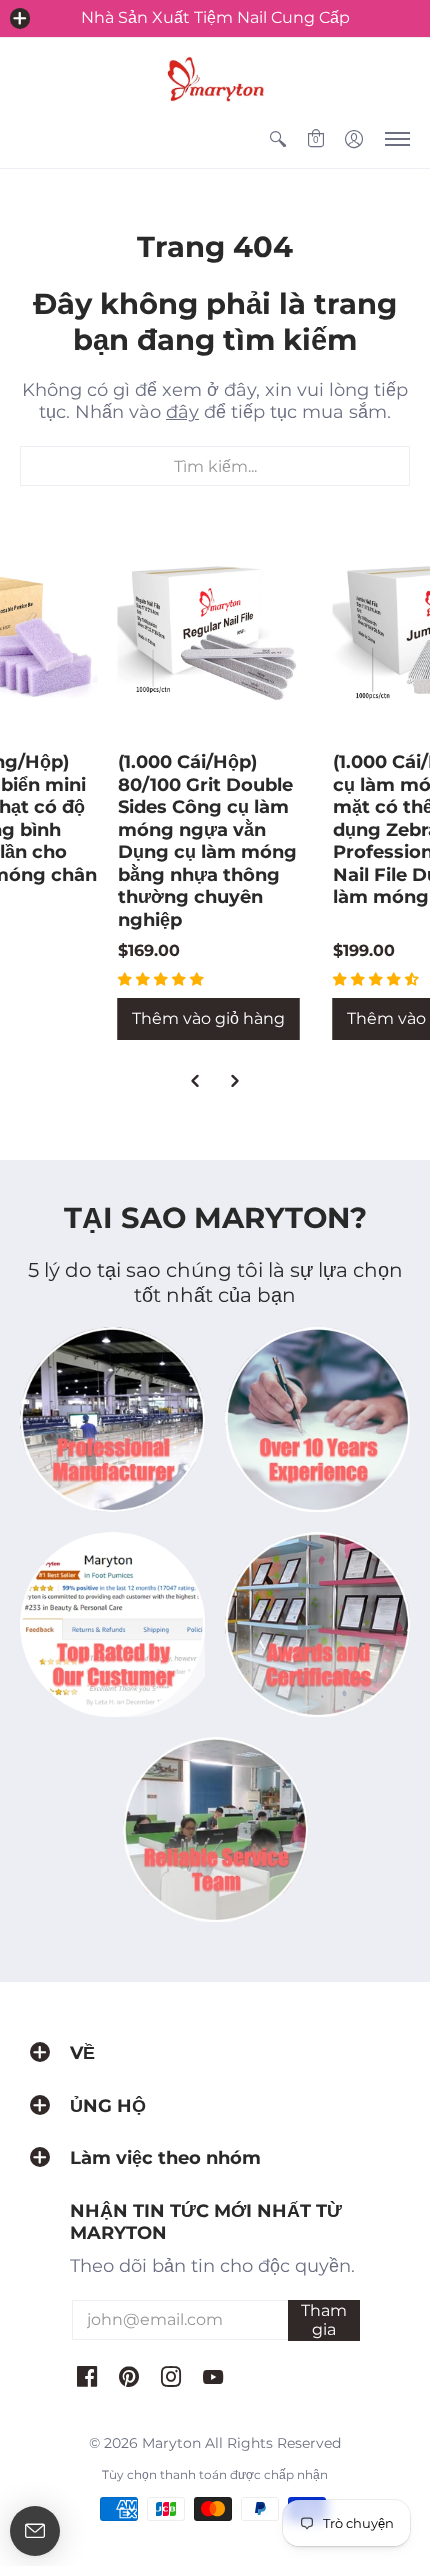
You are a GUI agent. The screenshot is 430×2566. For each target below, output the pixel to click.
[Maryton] (215, 79)
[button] (20, 18)
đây (182, 412)
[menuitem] (278, 139)
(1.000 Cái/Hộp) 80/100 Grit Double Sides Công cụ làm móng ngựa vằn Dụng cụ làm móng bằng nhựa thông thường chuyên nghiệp (207, 841)
